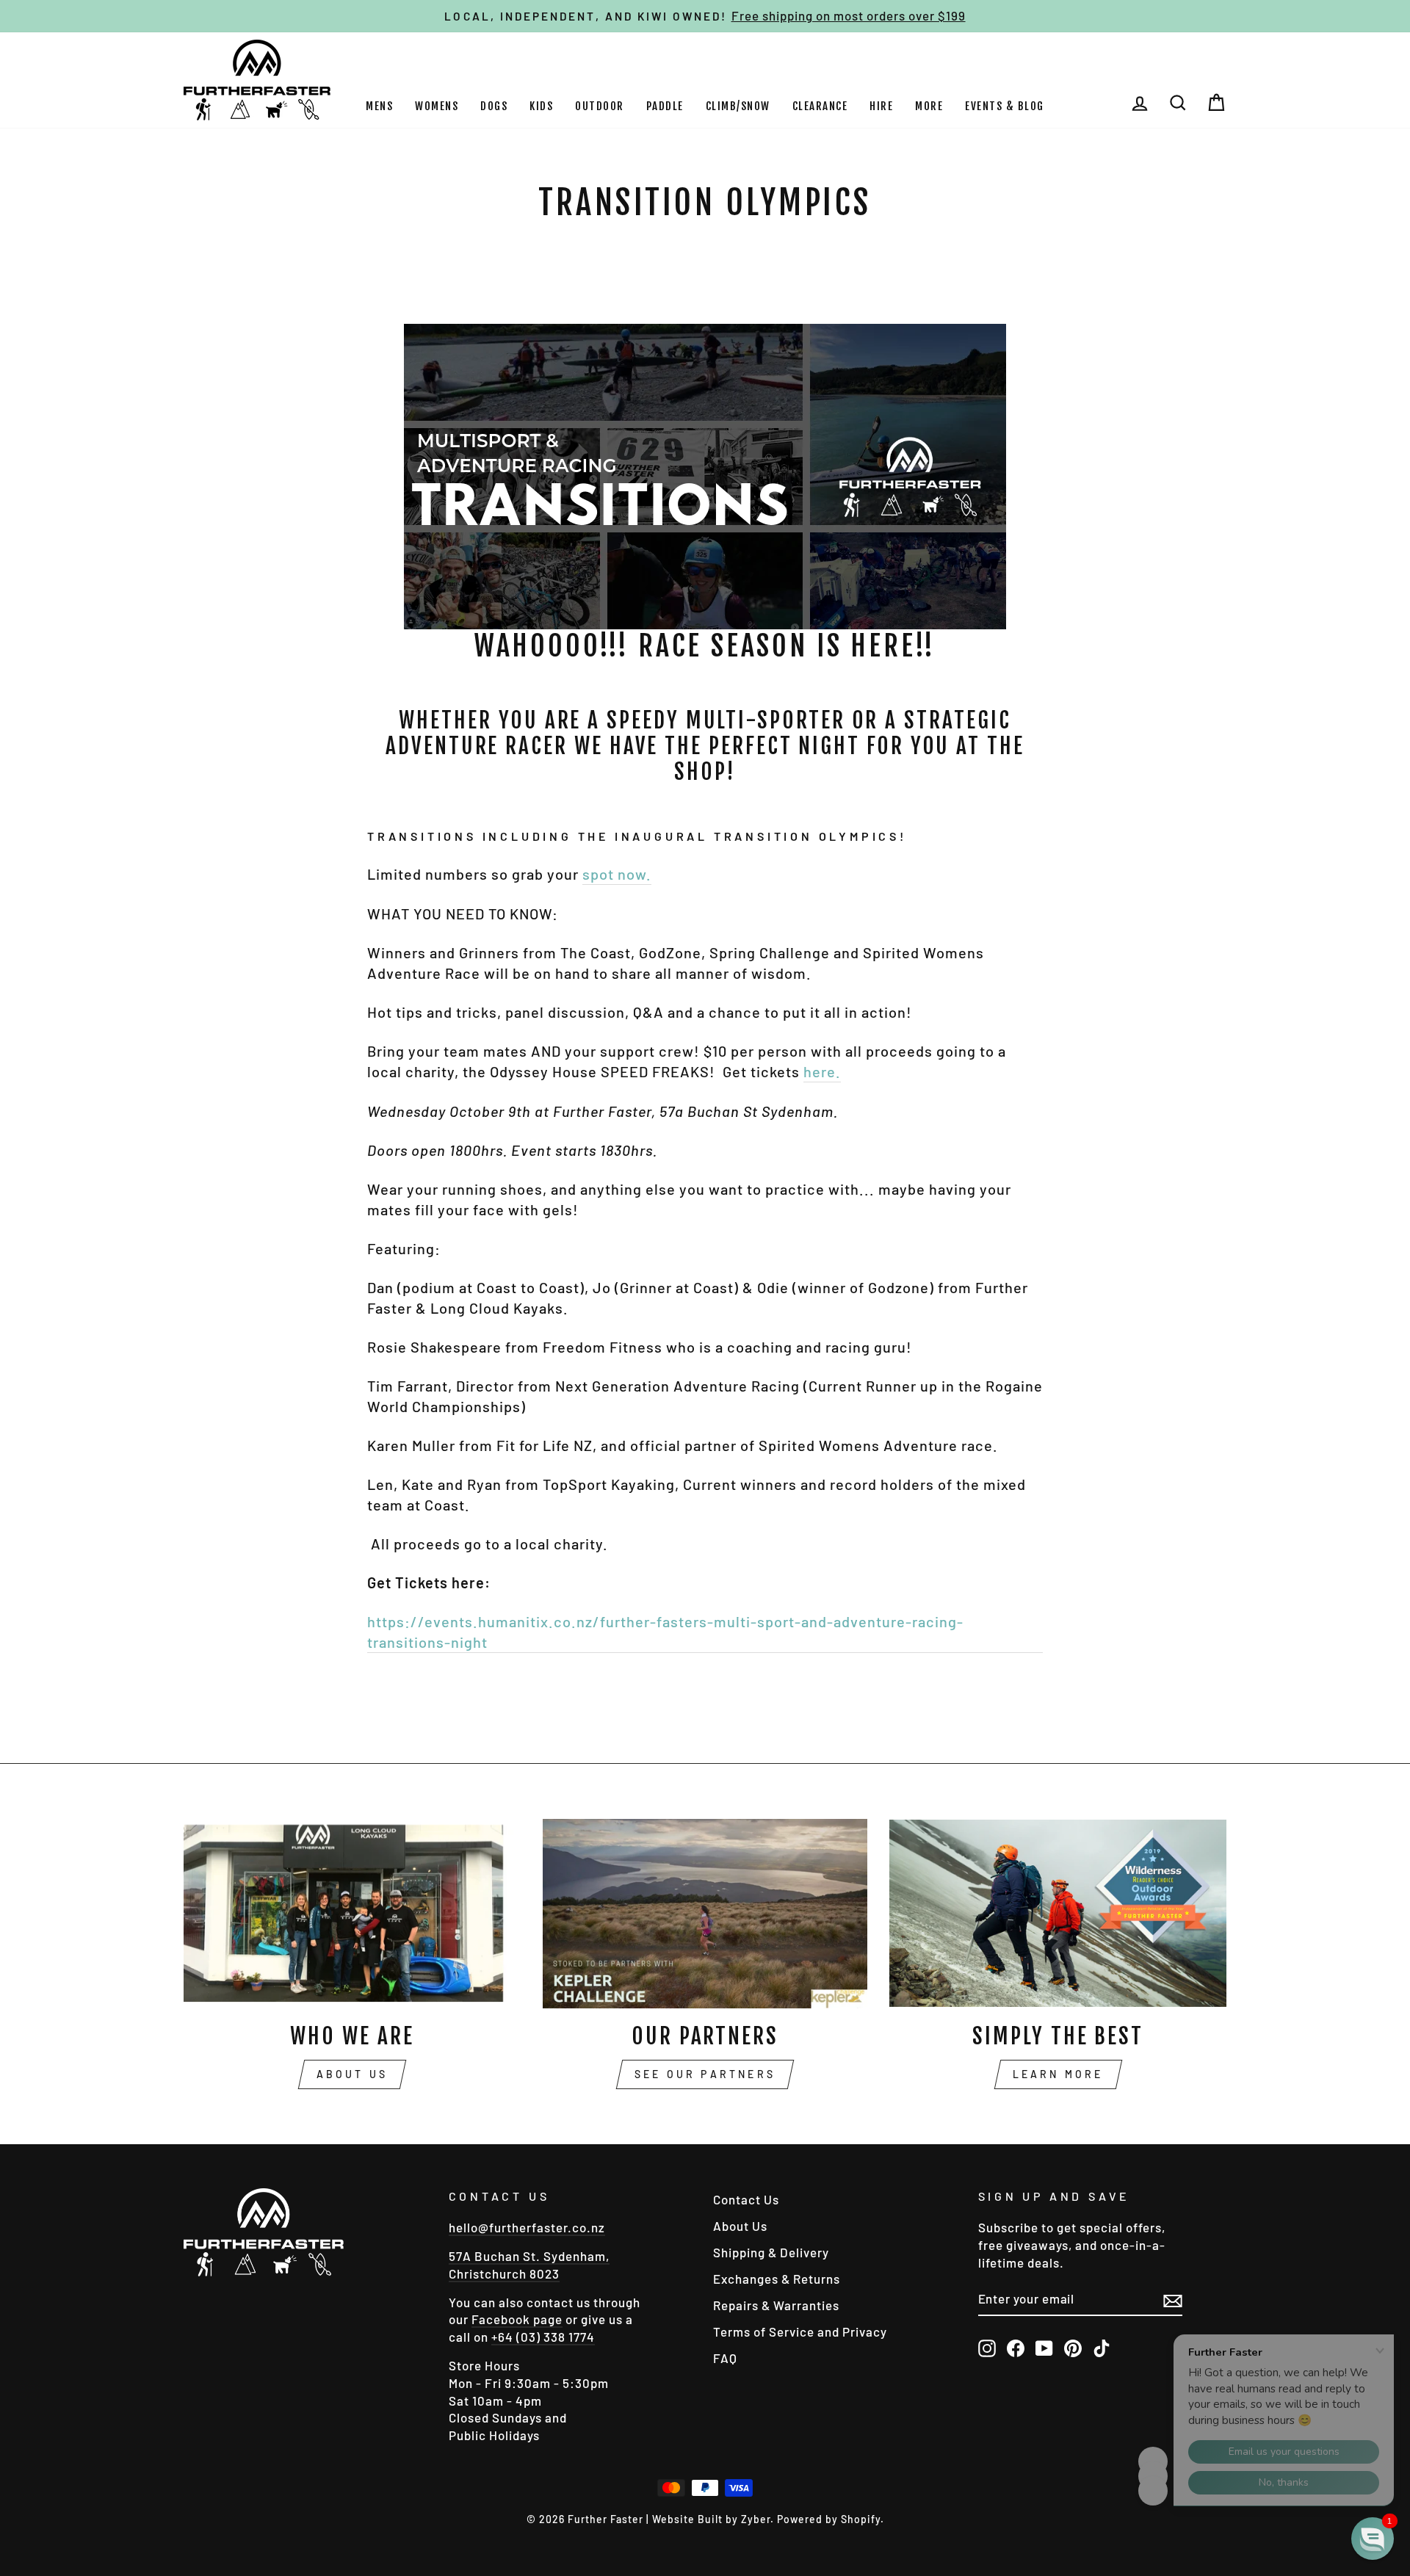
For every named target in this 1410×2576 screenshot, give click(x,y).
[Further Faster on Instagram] (987, 2348)
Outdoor (600, 106)
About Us (352, 2074)
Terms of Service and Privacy (800, 2331)
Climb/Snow (738, 106)
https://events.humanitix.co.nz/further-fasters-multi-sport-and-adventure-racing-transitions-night (665, 1632)
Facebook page (517, 2319)
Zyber (756, 2519)
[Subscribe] (1173, 2300)
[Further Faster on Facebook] (1016, 2348)
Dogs (494, 106)
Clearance (820, 106)
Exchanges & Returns (777, 2279)
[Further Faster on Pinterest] (1073, 2348)
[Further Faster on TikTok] (1102, 2348)
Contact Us (746, 2199)
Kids (541, 106)
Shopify (861, 2519)
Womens (437, 106)
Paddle (665, 106)
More (929, 106)
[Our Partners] (705, 1914)
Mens (379, 106)
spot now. (617, 874)
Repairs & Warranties (776, 2305)
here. (822, 1071)
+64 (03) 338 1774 (543, 2337)
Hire (881, 106)
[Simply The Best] (1058, 1914)
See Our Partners (705, 2074)
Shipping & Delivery (771, 2252)
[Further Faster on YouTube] (1044, 2348)
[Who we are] (352, 1914)
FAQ (725, 2358)
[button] (1373, 2539)
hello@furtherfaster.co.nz (527, 2227)
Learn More (1058, 2074)
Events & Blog (1005, 106)
